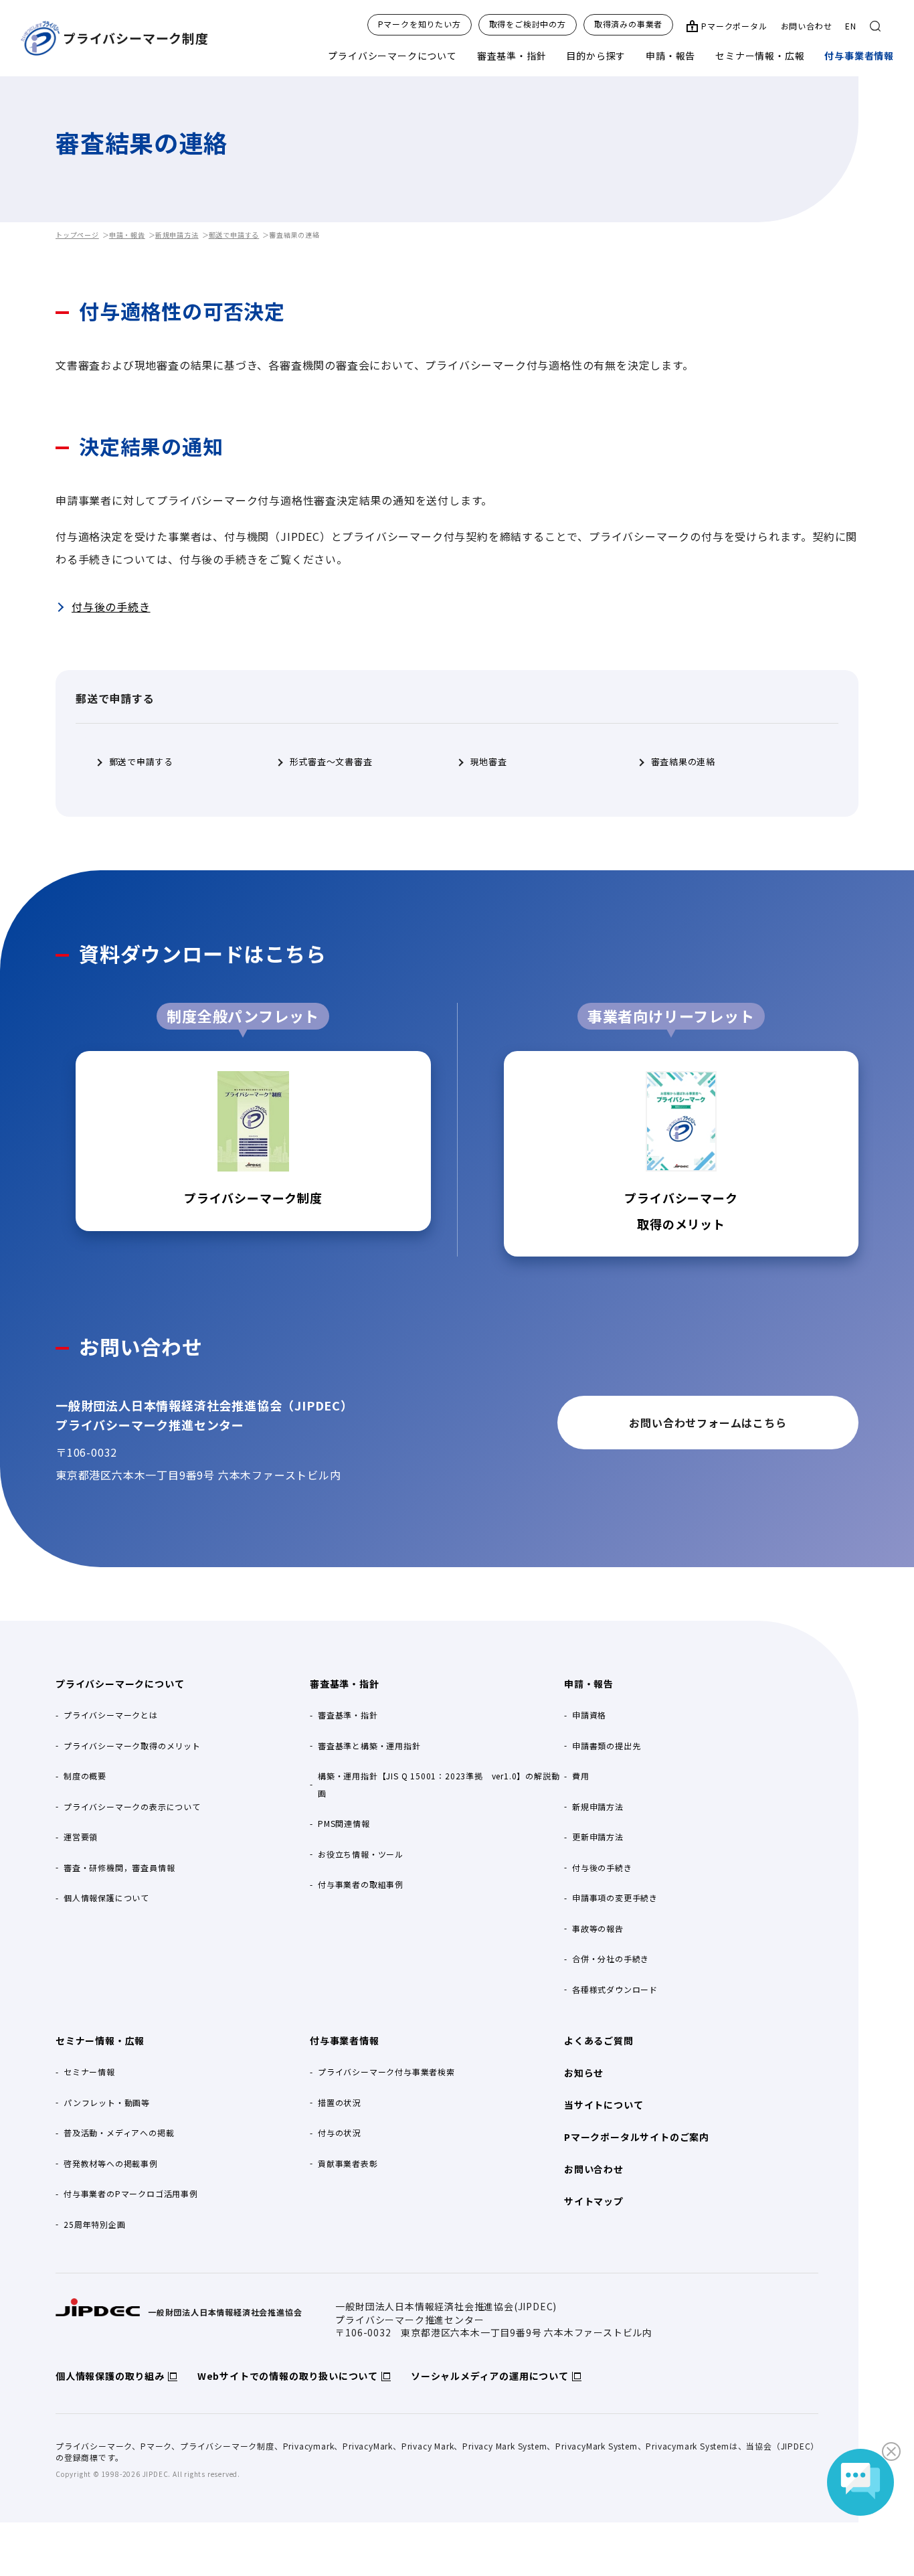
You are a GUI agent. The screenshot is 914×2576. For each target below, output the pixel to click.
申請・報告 (670, 56)
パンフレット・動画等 (107, 2102)
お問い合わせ (807, 26)
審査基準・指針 (512, 56)
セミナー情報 (89, 2072)
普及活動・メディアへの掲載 (119, 2132)
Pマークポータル (734, 26)
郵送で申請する (234, 235)
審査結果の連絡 (683, 762)
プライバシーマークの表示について (132, 1806)
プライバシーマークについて (392, 56)
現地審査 (489, 762)
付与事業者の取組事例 (361, 1884)
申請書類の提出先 (606, 1746)
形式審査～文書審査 (331, 762)
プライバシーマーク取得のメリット (132, 1746)
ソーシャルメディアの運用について (490, 2376)
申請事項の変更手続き (615, 1898)
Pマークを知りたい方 (420, 24)
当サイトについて (604, 2105)
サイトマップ (594, 2201)
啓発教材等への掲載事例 (111, 2163)
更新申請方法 (598, 1837)
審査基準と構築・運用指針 (369, 1746)
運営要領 (81, 1837)
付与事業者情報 (859, 56)
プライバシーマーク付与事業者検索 (386, 2072)
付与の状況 (339, 2132)
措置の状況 (339, 2102)
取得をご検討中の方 (528, 24)
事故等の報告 (598, 1928)
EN (851, 26)
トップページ (77, 235)
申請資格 (589, 1715)
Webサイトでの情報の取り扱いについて (288, 2376)
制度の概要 (85, 1776)
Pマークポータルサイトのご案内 (637, 2137)
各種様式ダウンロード (615, 1989)
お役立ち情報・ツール (361, 1854)
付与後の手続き (111, 607)
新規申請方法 (177, 235)
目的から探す (596, 56)
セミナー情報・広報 (760, 56)
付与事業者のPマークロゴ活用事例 (131, 2193)
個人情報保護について (106, 1898)
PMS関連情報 (344, 1823)
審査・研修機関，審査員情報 (119, 1867)
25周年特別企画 (94, 2224)
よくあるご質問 (599, 2040)
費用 (581, 1776)
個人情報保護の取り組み (110, 2376)
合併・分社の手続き (611, 1958)
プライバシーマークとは (111, 1715)
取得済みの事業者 (628, 24)
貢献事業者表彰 (348, 2163)
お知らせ (584, 2073)
